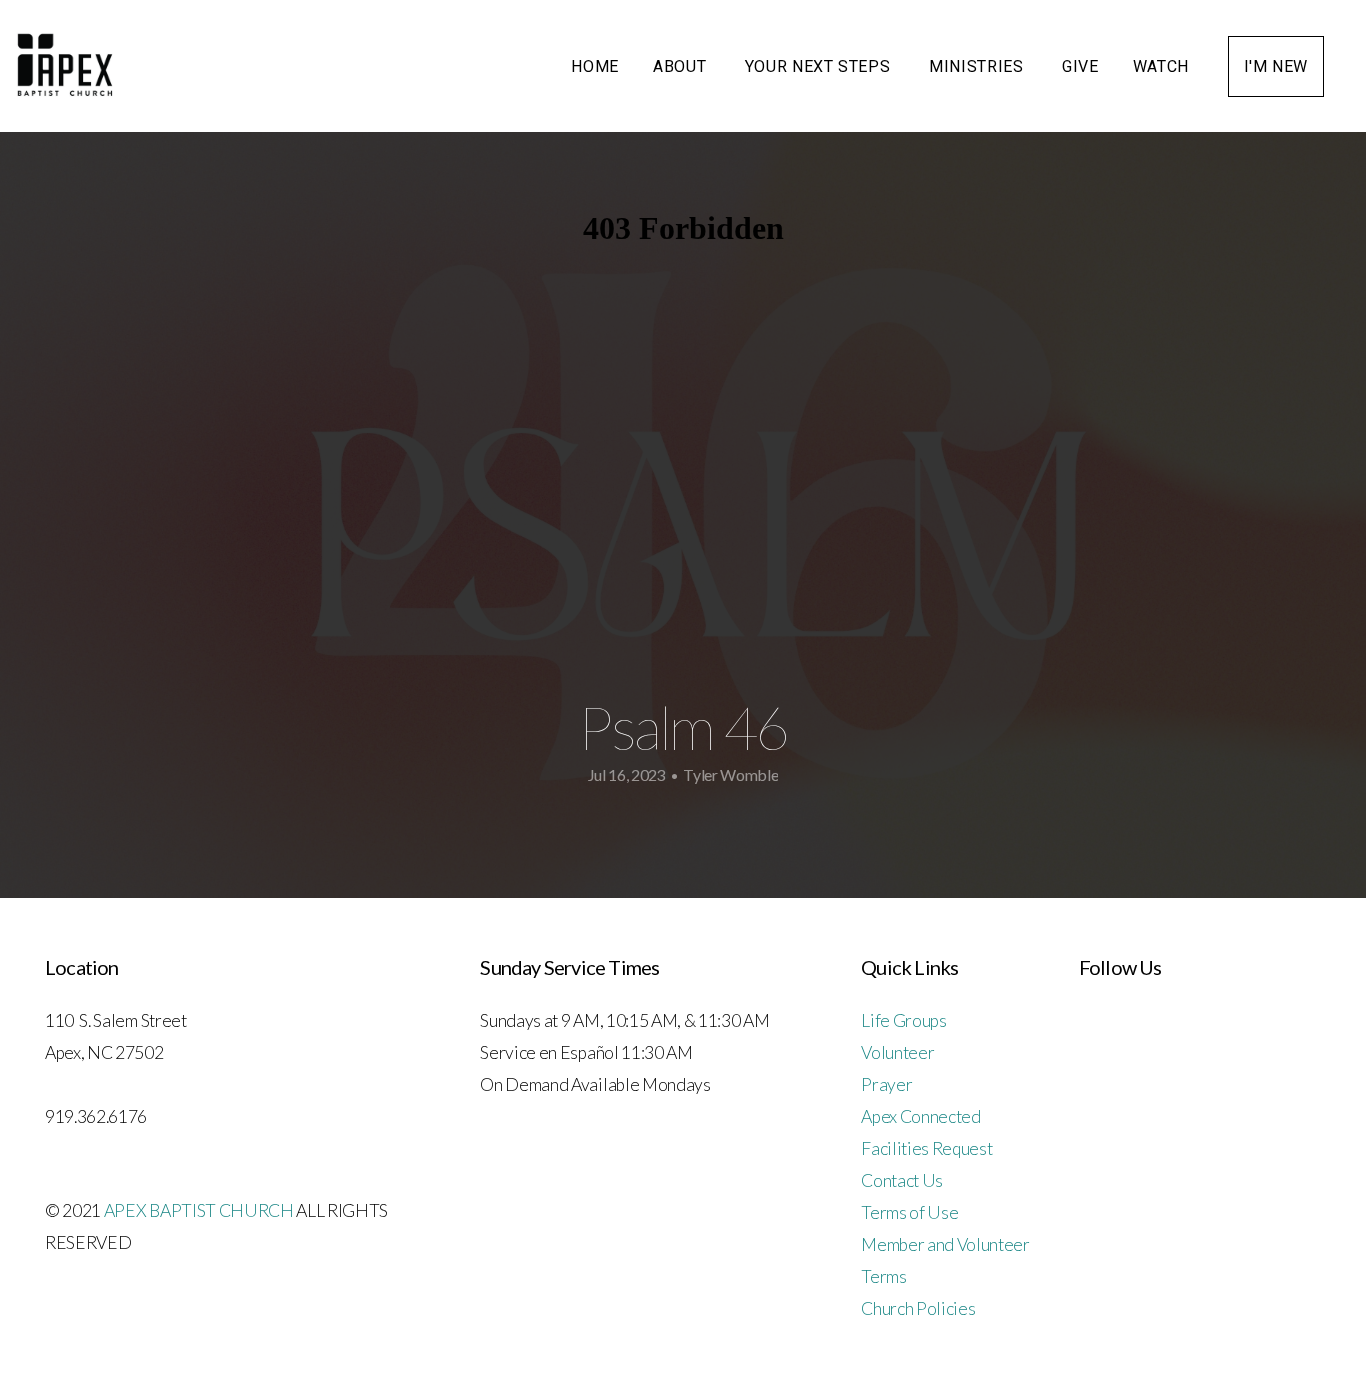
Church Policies (918, 1308)
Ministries (978, 66)
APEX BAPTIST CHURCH (199, 1210)
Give (1080, 66)
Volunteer (897, 1052)
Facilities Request (926, 1148)
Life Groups (903, 1020)
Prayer (886, 1084)
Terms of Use (909, 1212)
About (682, 66)
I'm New (1276, 66)
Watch (1163, 66)
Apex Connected (921, 1116)
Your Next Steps (820, 66)
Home (595, 66)
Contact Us (902, 1180)
